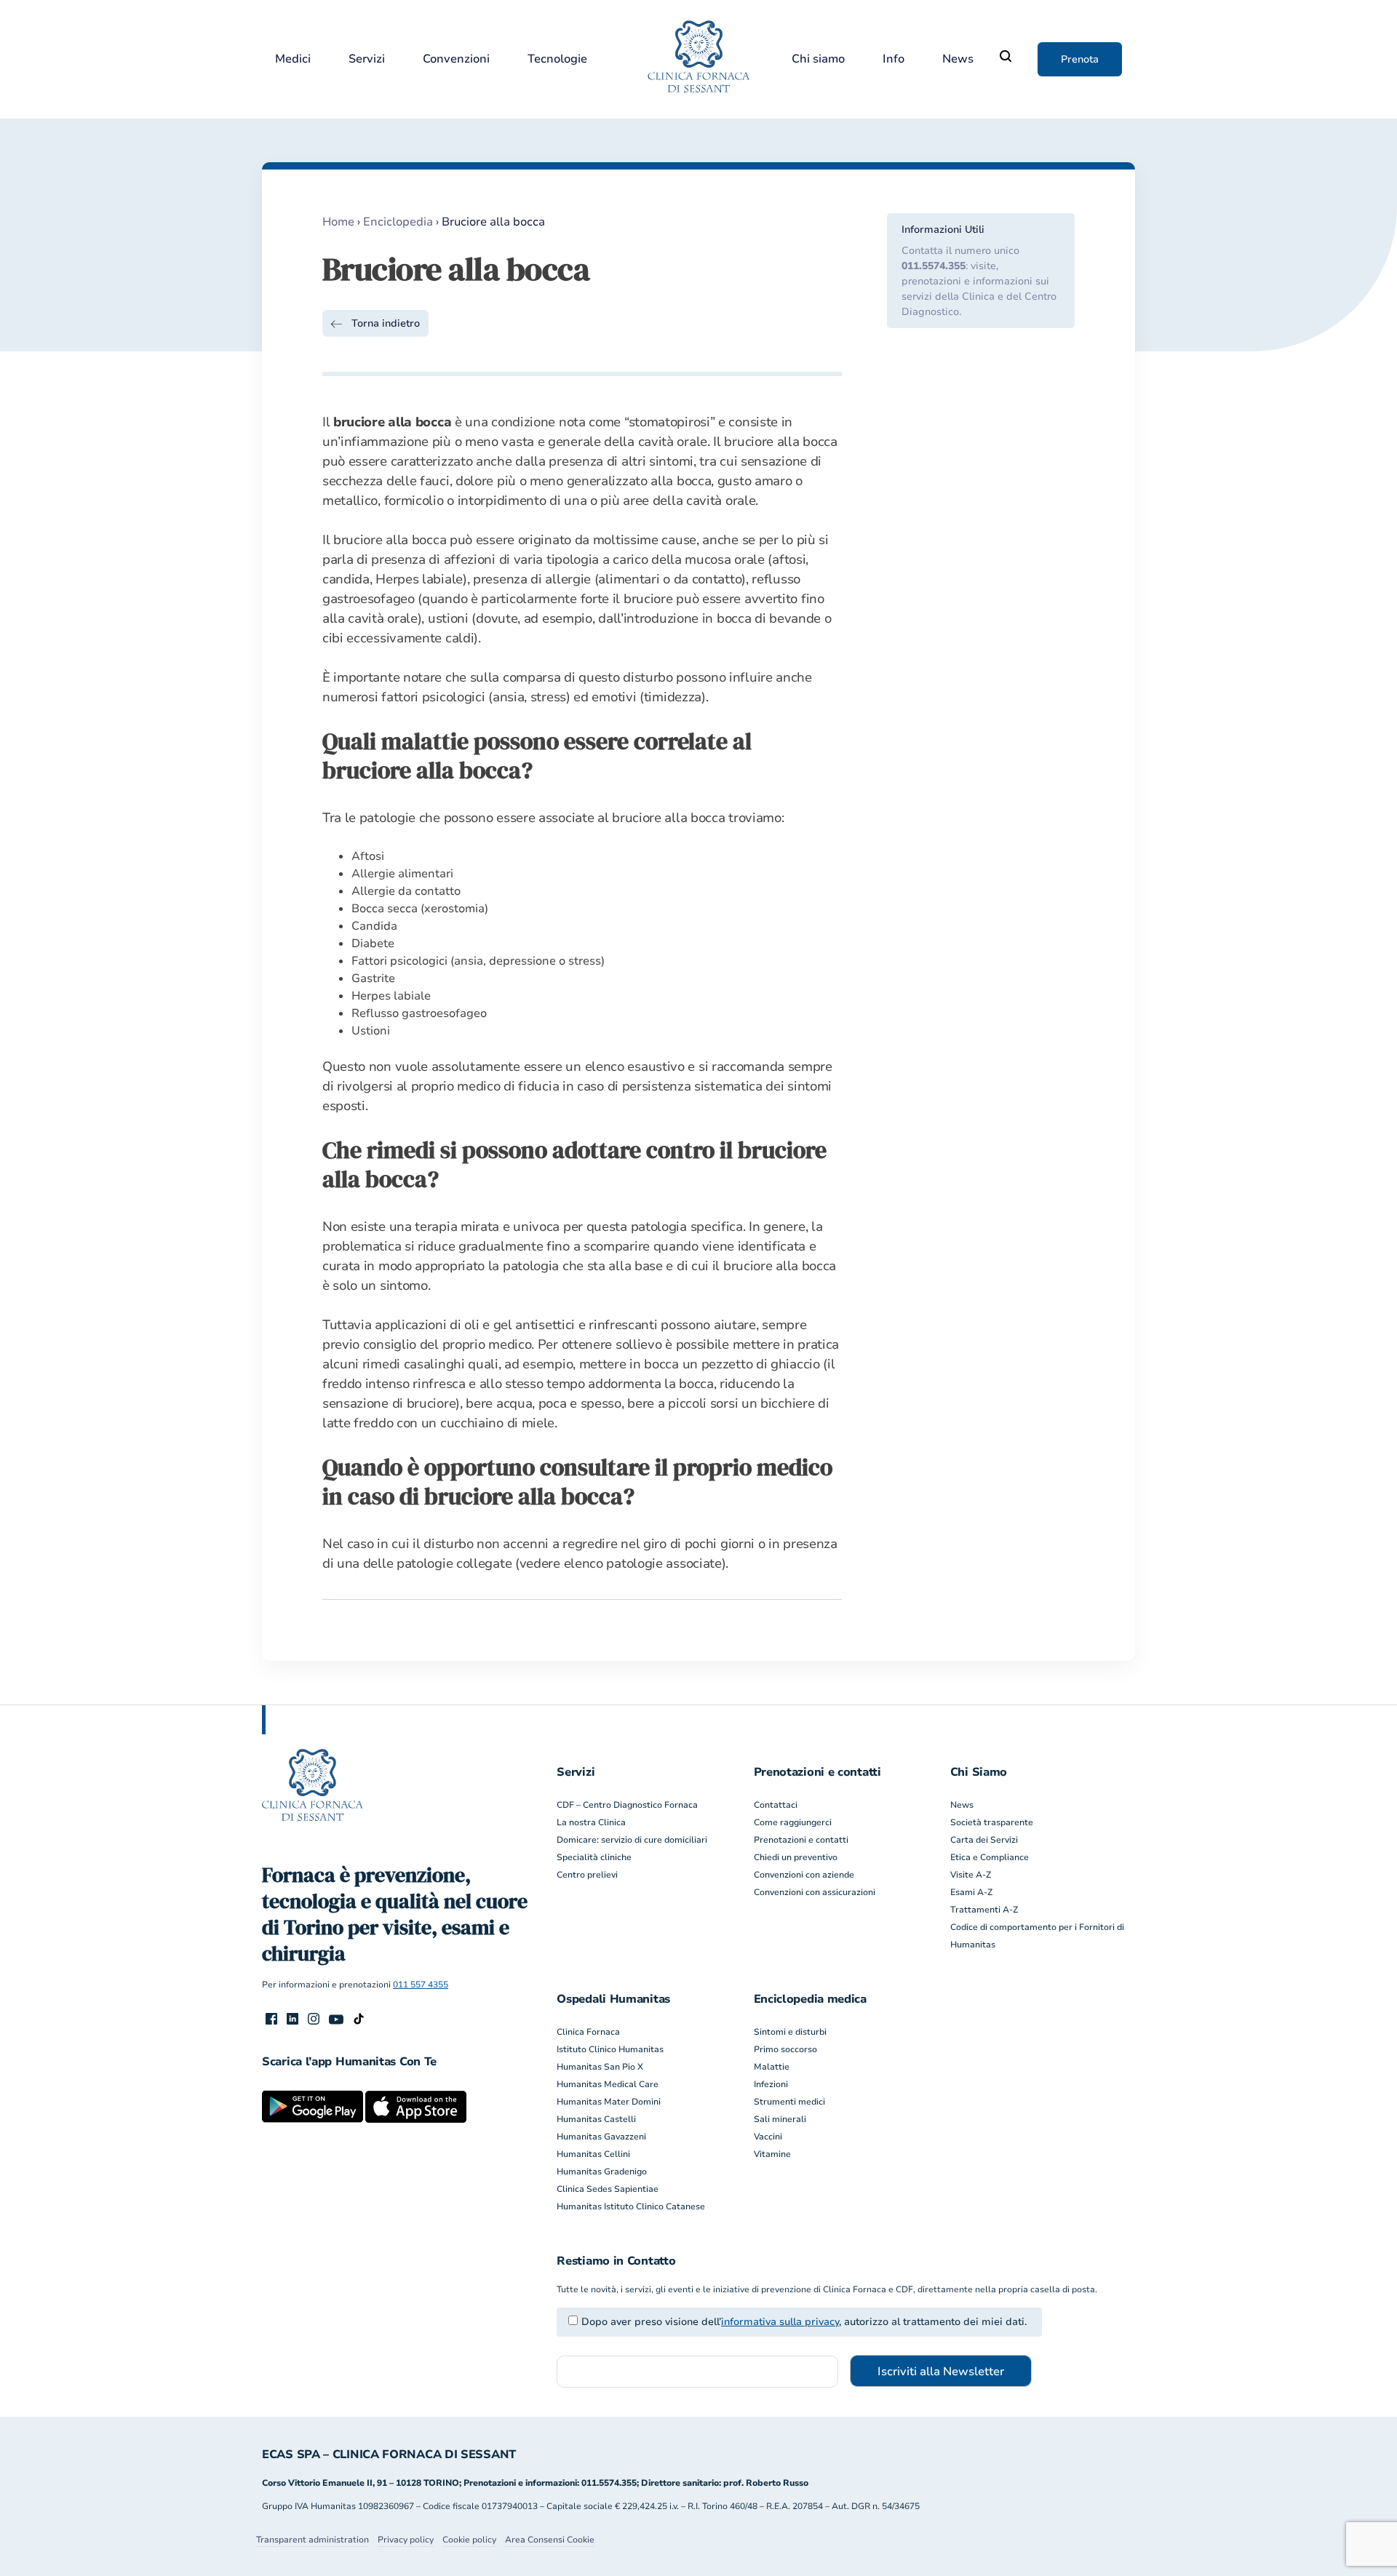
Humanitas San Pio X (600, 2067)
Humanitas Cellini (593, 2154)
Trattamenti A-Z (984, 1910)
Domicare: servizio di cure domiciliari (632, 1840)
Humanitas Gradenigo (602, 2172)
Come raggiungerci (793, 1822)
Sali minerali (780, 2119)
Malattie (772, 2067)
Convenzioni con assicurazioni (815, 1892)
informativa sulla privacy (780, 2322)
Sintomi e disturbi (790, 2032)
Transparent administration (313, 2540)
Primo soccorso (785, 2049)
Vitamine (772, 2154)
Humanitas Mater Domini (609, 2102)
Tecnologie (557, 59)
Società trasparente (992, 1822)
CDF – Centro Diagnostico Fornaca (627, 1805)
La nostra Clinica (591, 1822)
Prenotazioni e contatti (801, 1840)
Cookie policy (469, 2540)
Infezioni (771, 2084)
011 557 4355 (421, 1985)
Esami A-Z (971, 1892)
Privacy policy (406, 2540)
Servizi (367, 59)
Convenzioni (456, 59)
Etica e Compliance (990, 1857)
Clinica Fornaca (588, 2032)
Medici (293, 59)
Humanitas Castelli (596, 2119)
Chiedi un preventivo (796, 1857)
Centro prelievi (587, 1875)
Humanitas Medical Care (608, 2084)
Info (893, 59)
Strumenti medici (789, 2102)
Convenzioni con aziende (804, 1875)
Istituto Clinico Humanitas (610, 2049)
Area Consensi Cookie (550, 2540)
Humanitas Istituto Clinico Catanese (631, 2206)
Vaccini (768, 2137)
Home (338, 222)
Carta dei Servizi (984, 1840)
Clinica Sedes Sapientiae (608, 2189)
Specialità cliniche (594, 1857)
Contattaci (776, 1805)
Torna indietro (386, 323)
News (958, 59)
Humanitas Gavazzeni (601, 2137)
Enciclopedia (398, 222)
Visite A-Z (971, 1875)
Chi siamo (818, 59)
